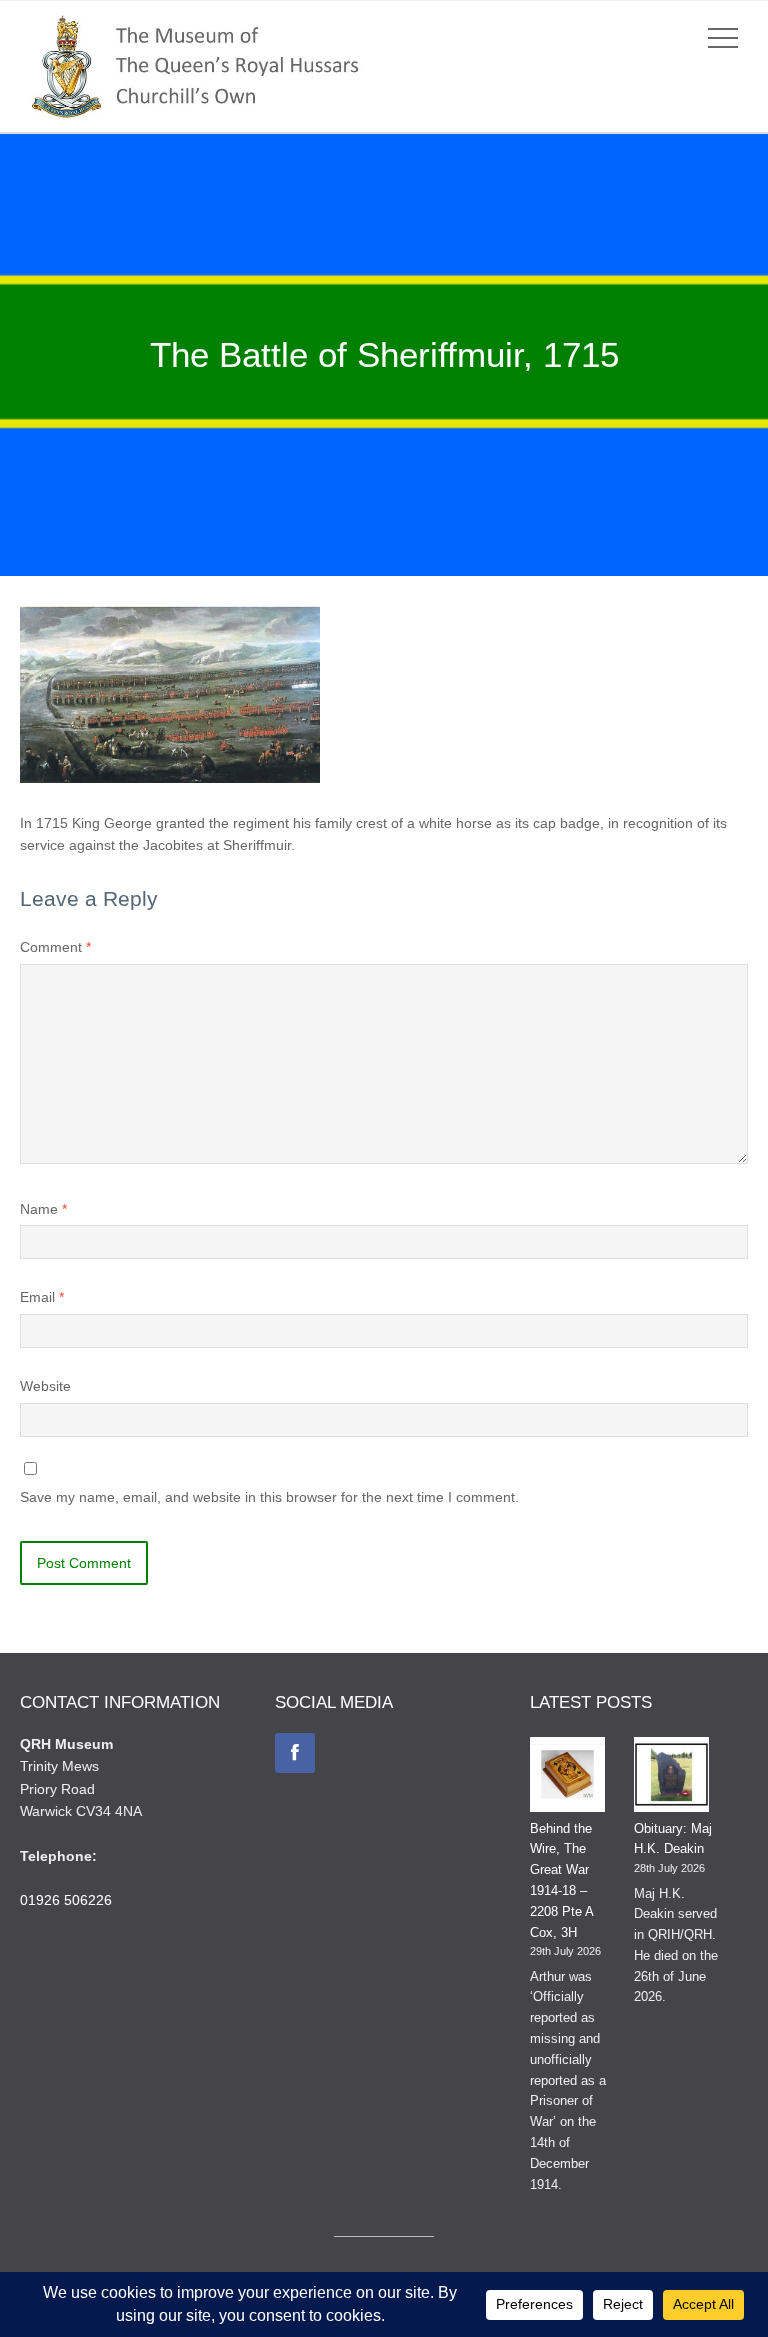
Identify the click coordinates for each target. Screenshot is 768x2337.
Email (42, 1297)
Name (43, 1209)
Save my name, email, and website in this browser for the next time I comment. (269, 1497)
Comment (55, 947)
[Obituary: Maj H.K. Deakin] (671, 1778)
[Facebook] (295, 1753)
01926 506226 (66, 1900)
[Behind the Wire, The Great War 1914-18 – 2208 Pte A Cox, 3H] (567, 1778)
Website (45, 1386)
